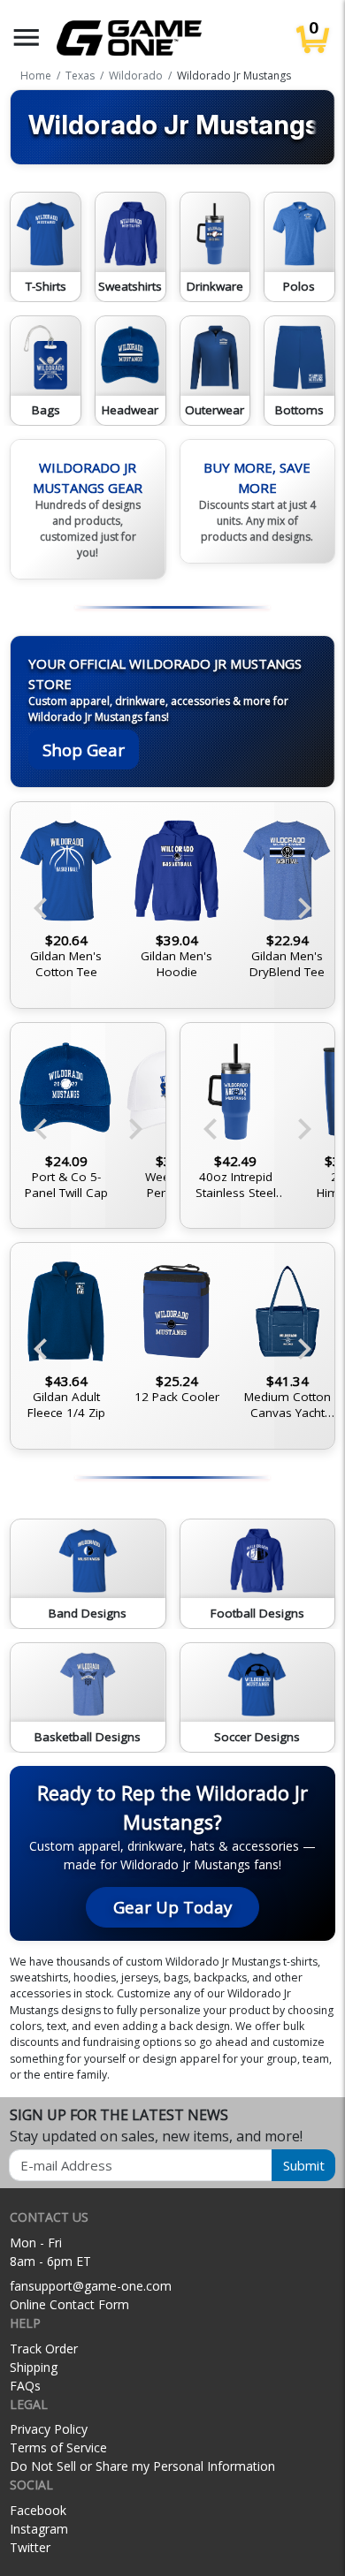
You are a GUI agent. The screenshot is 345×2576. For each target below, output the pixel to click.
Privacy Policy (49, 2429)
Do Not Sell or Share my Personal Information (142, 2466)
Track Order (44, 2349)
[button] (27, 38)
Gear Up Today (172, 1907)
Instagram (39, 2529)
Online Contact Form (69, 2304)
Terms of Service (58, 2447)
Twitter (30, 2547)
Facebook (38, 2510)
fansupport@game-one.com (91, 2286)
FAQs (25, 2386)
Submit (304, 2165)
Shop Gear (84, 750)
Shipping (34, 2367)
